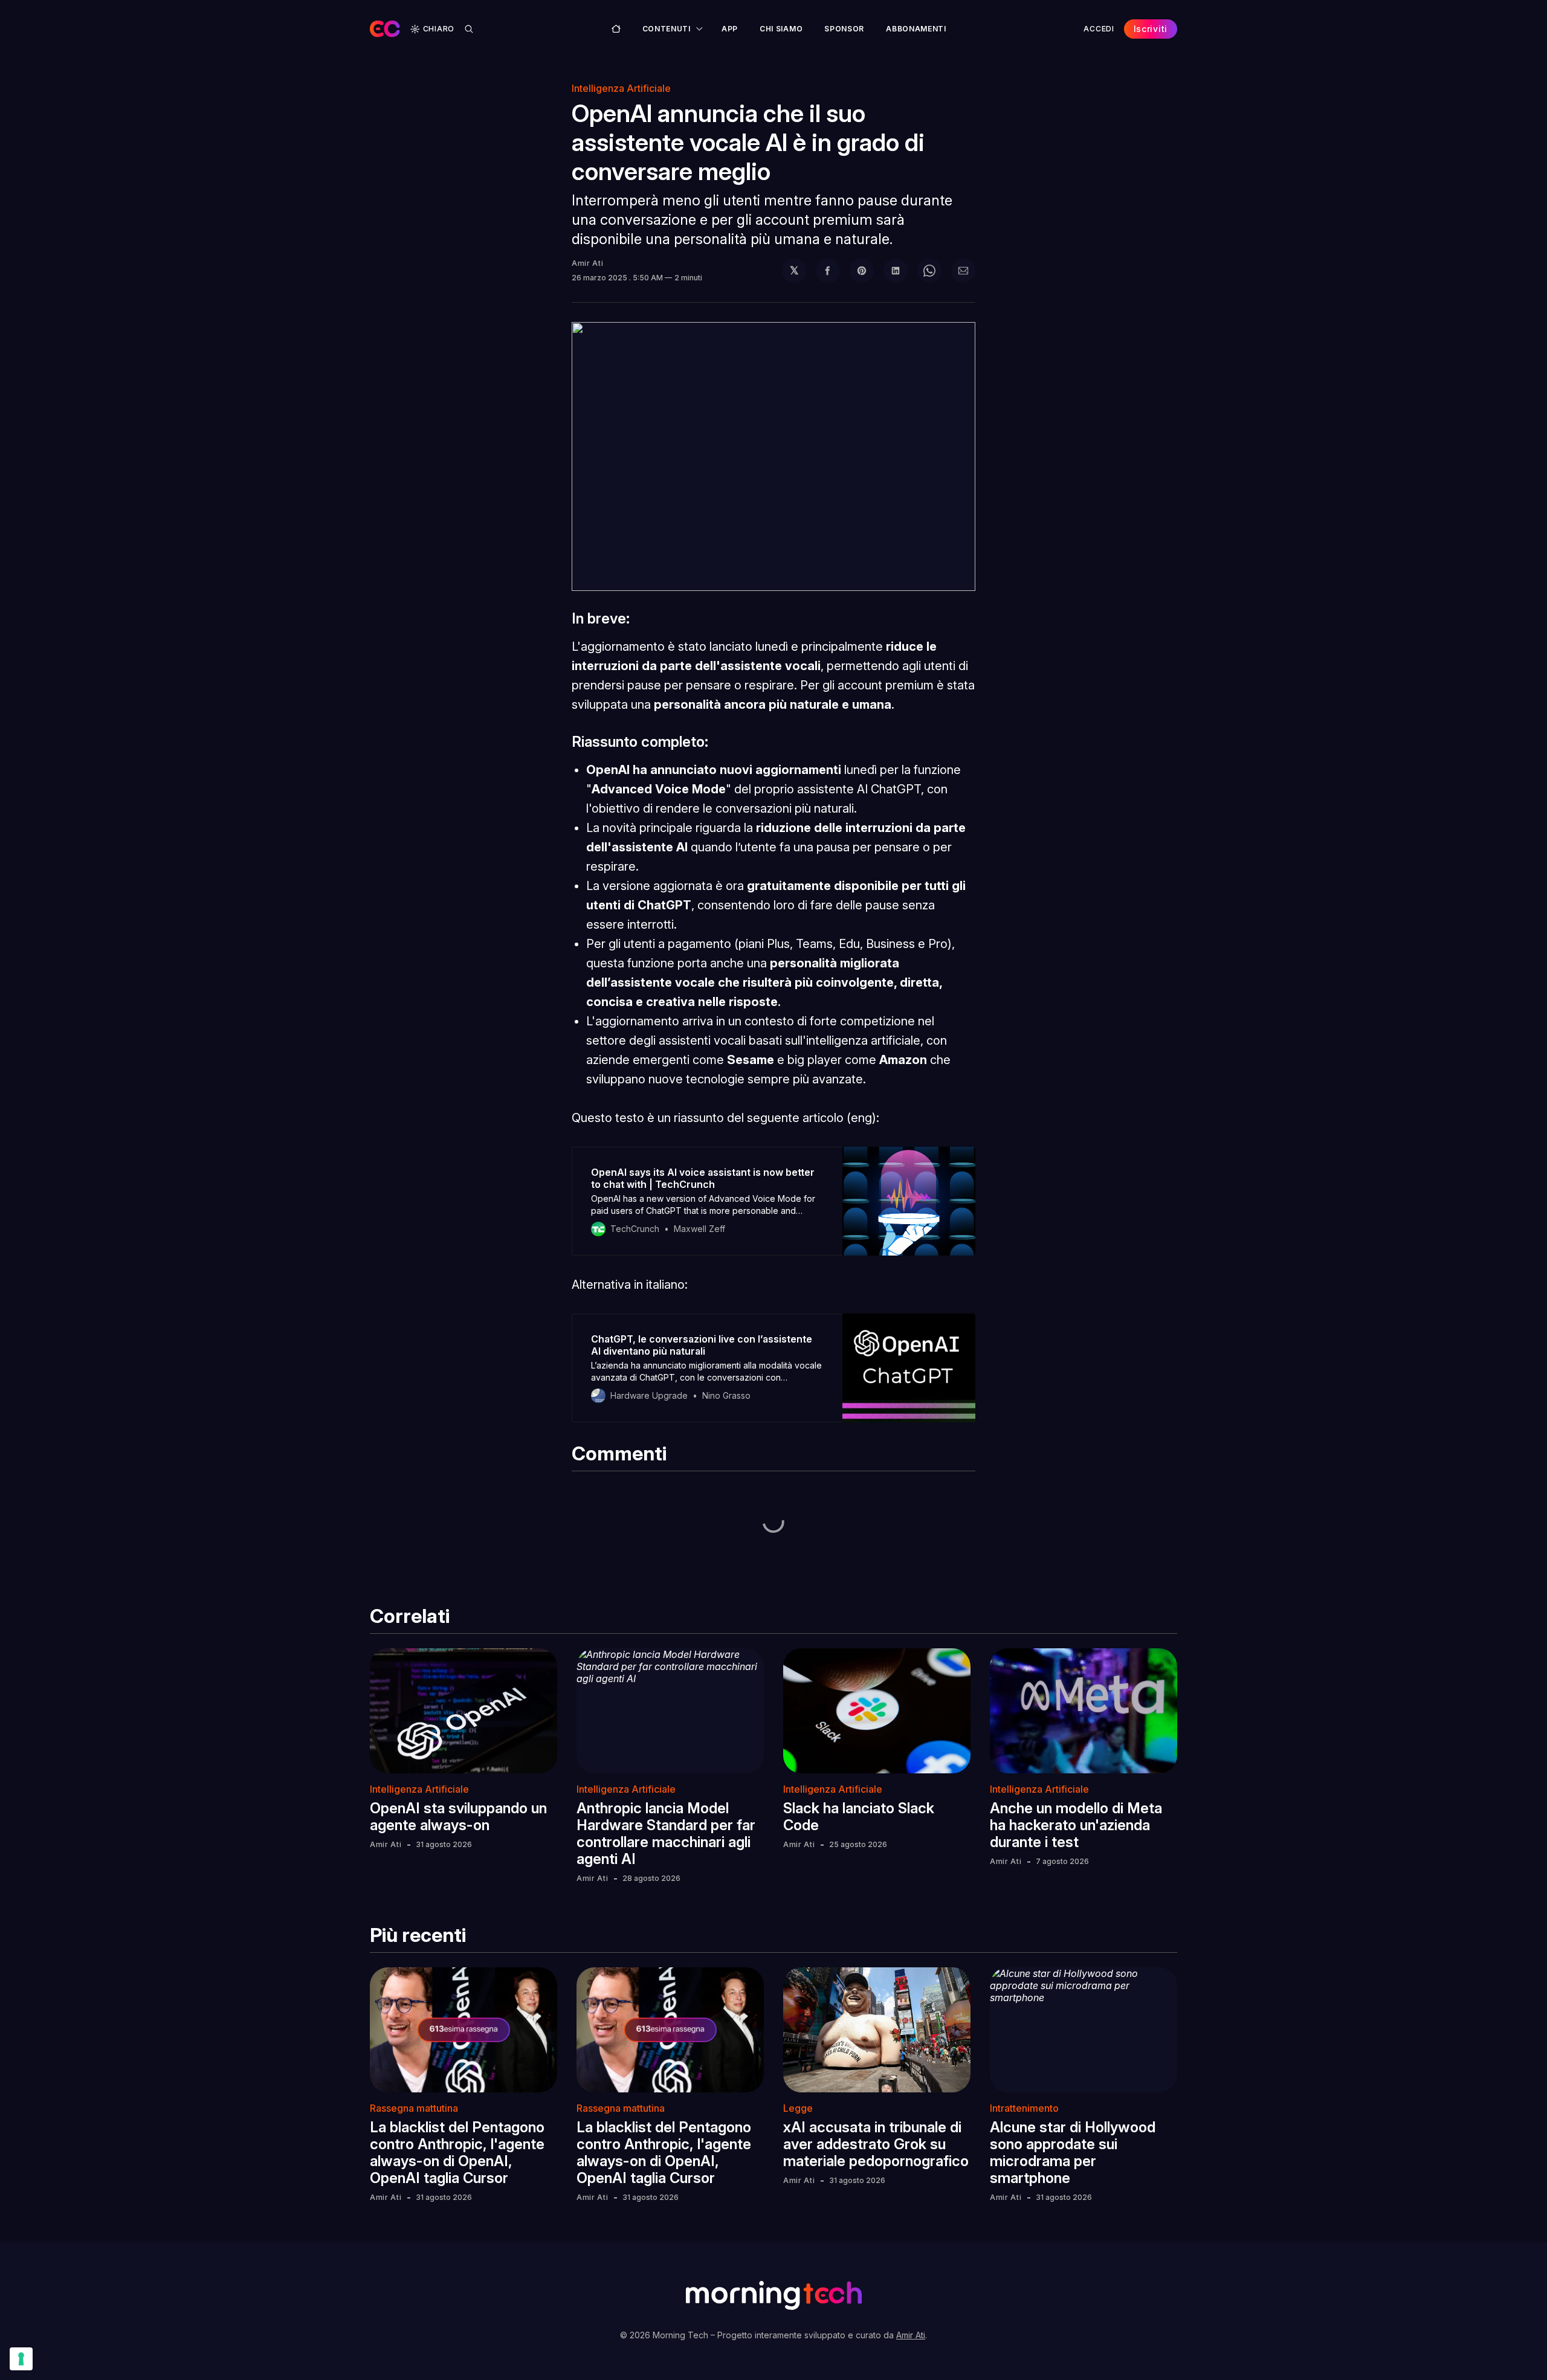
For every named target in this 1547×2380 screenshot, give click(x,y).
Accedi (1099, 29)
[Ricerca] (469, 29)
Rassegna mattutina (414, 2108)
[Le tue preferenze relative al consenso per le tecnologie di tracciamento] (21, 2359)
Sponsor (844, 29)
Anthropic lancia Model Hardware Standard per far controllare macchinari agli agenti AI (666, 1833)
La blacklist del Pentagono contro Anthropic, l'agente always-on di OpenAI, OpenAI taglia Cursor (457, 2153)
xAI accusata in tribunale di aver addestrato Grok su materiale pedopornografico (876, 2144)
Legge (798, 2108)
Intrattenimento (1024, 2108)
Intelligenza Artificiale (621, 88)
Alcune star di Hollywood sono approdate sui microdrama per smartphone (1073, 2153)
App (730, 29)
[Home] (616, 29)
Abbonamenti (916, 29)
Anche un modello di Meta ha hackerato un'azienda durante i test (1076, 1825)
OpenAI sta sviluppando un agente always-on (458, 1817)
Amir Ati (588, 263)
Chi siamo (781, 29)
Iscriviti (1151, 29)
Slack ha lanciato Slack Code (859, 1817)
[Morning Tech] (385, 29)
